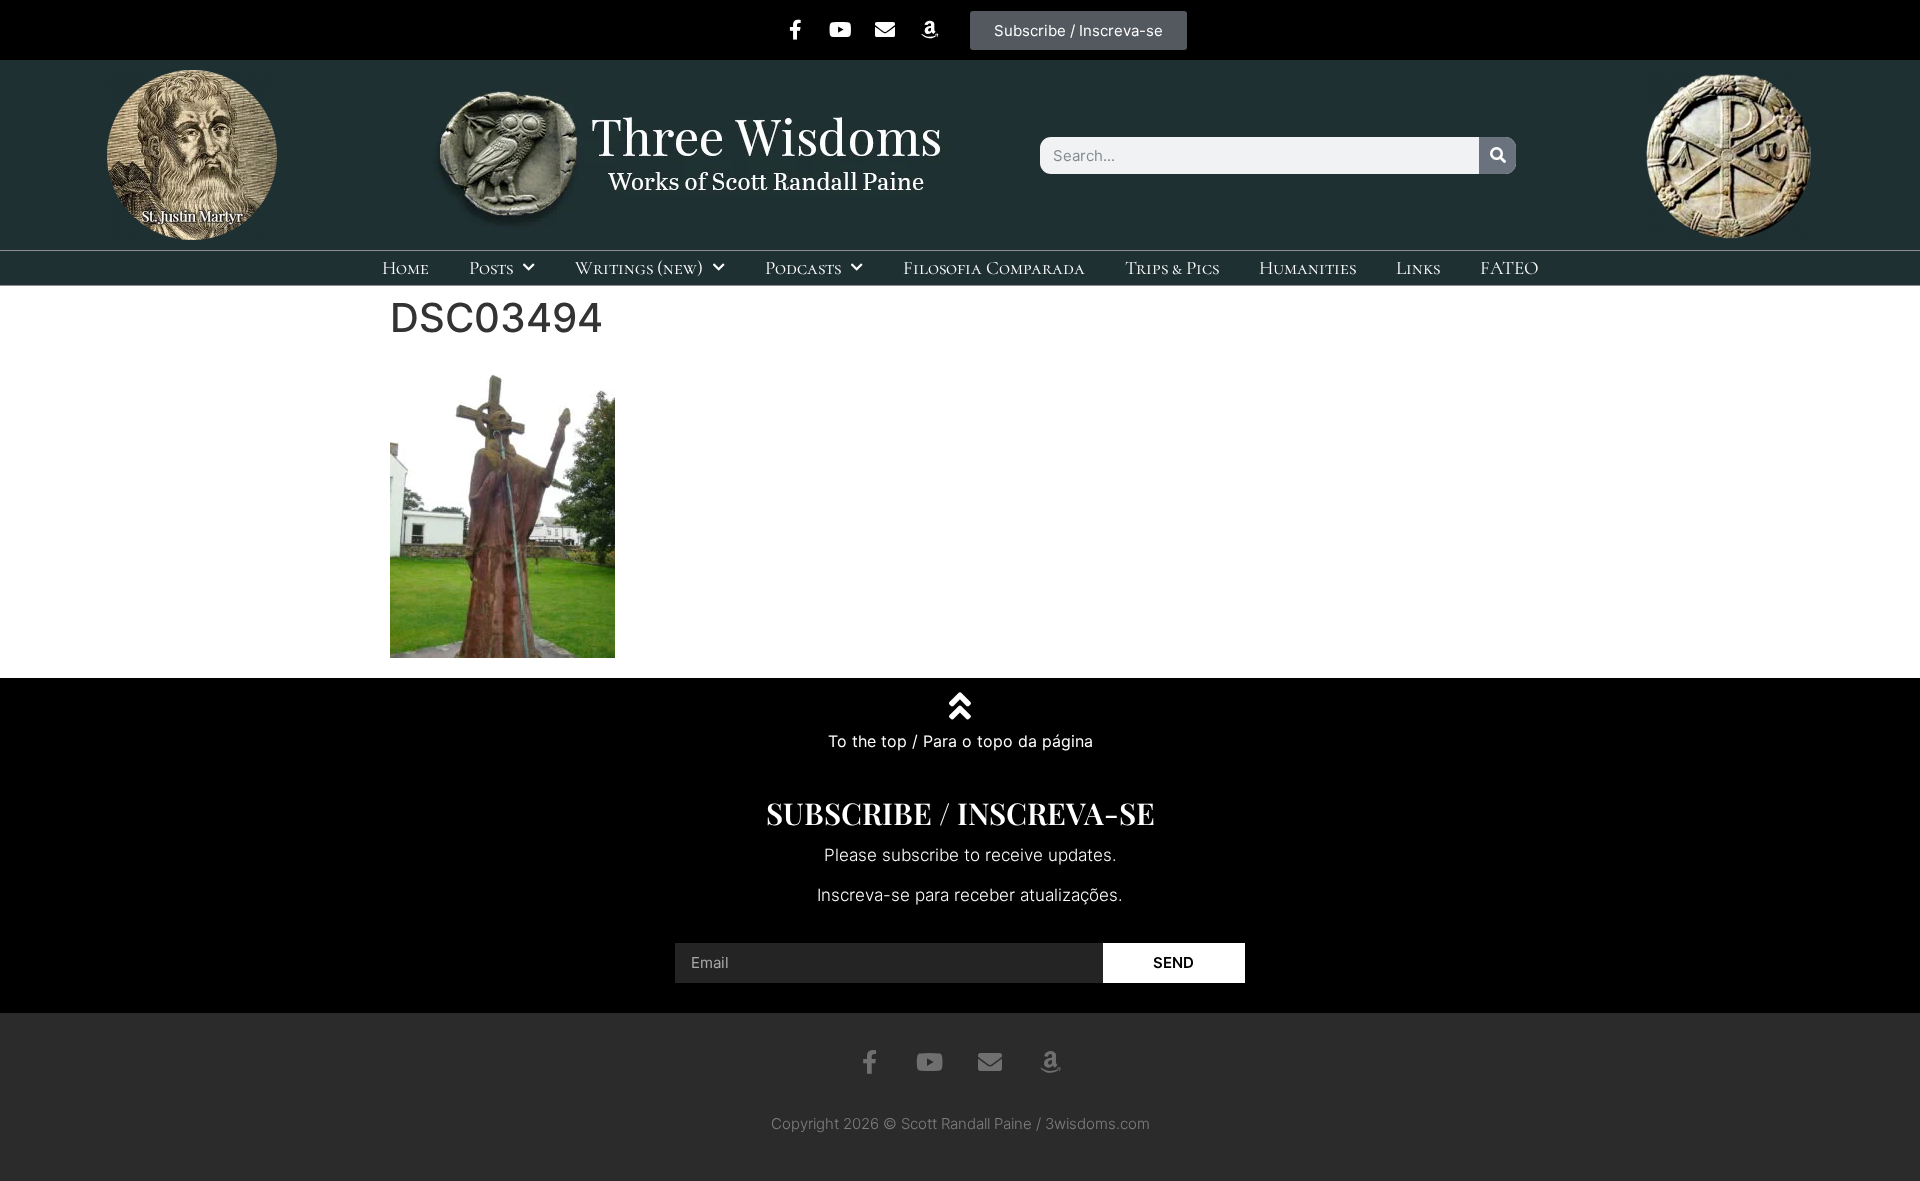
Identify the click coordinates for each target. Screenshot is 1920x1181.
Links (1418, 267)
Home (405, 267)
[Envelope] (885, 30)
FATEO (1509, 267)
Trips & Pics (1172, 267)
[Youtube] (840, 30)
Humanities (1307, 267)
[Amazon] (930, 30)
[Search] (1497, 155)
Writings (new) (639, 267)
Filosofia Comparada (994, 267)
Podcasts (803, 267)
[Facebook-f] (795, 30)
